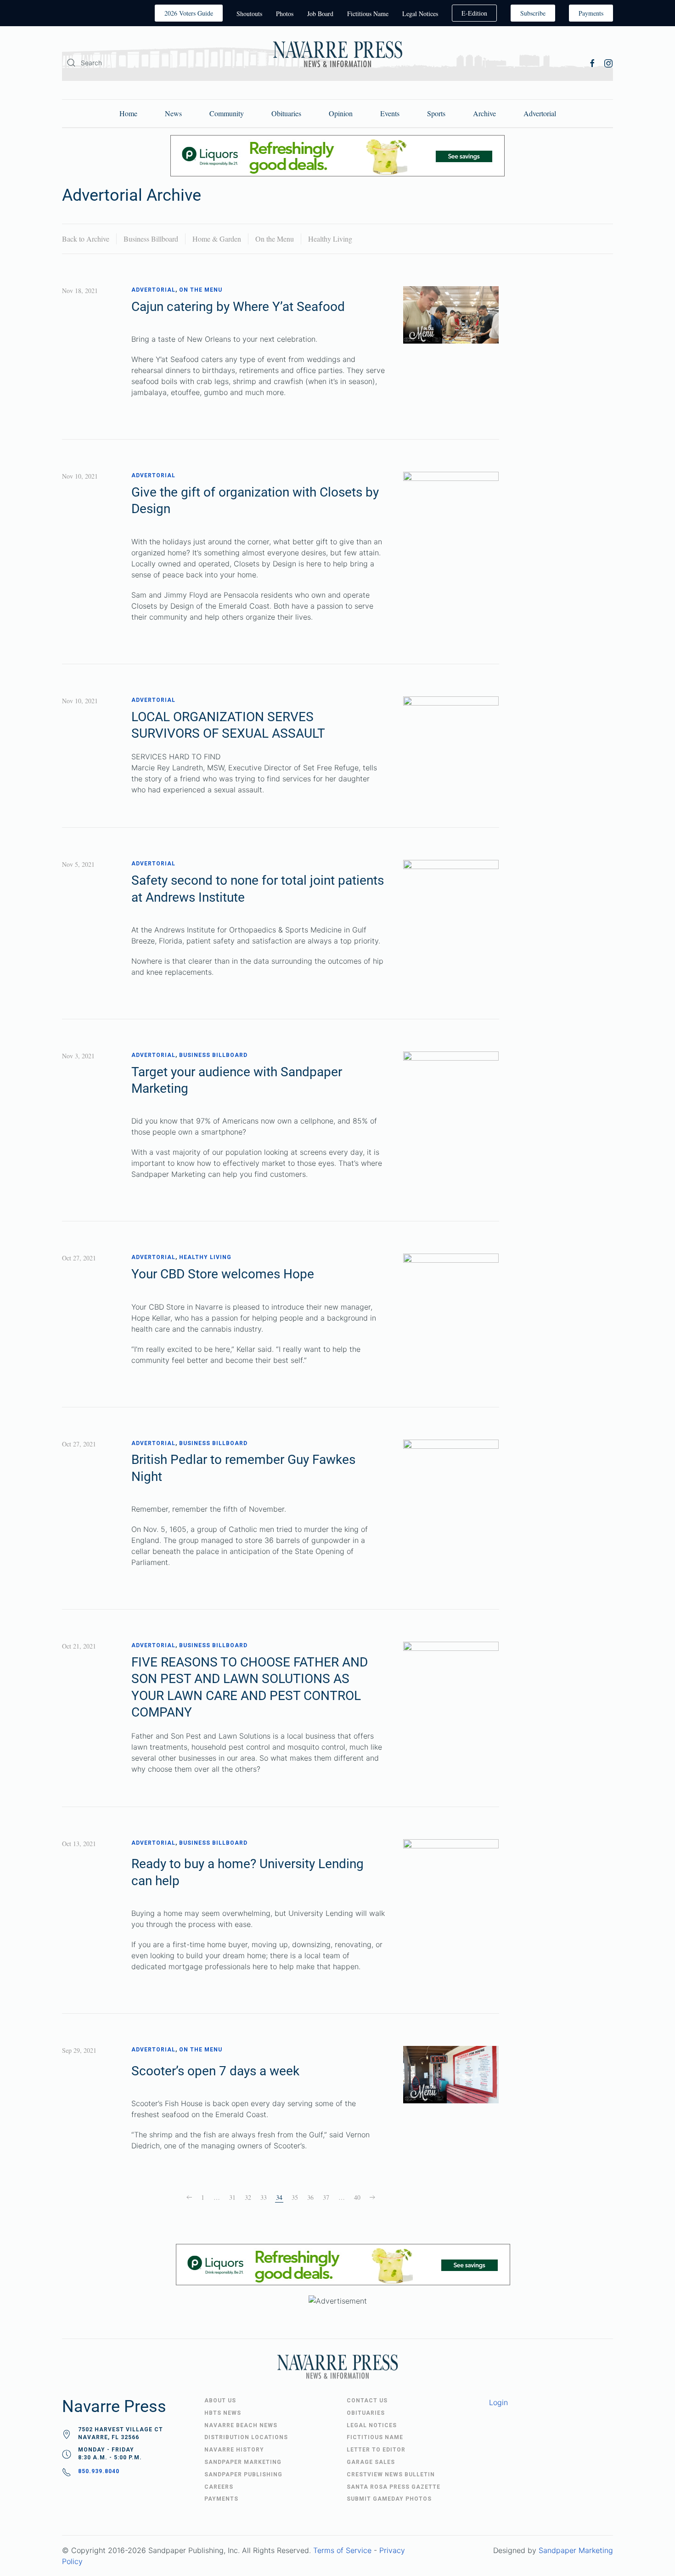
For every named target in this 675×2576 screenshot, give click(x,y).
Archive (484, 113)
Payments (591, 13)
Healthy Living (330, 239)
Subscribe (533, 13)
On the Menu (275, 239)
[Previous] (189, 2198)
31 (232, 2197)
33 (264, 2197)
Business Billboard (151, 239)
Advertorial (540, 113)
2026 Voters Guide (189, 13)
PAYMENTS (221, 2499)
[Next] (372, 2198)
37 (326, 2197)
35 (295, 2197)
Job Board (320, 14)
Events (390, 113)
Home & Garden (217, 239)
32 (248, 2197)
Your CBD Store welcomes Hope (223, 1274)
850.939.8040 (99, 2471)
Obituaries (286, 113)
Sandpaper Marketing (576, 2550)
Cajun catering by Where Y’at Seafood (238, 307)
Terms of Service (342, 2550)
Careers (219, 2487)
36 (310, 2197)
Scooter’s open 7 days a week (215, 2071)
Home (128, 113)
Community (227, 113)
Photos (285, 14)
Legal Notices (420, 14)
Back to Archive (86, 239)
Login (498, 2402)
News (173, 113)
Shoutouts (249, 14)
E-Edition (474, 13)
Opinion (341, 113)
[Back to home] (337, 56)
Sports (436, 113)
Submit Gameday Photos (389, 2499)
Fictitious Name (368, 14)
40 (357, 2197)
